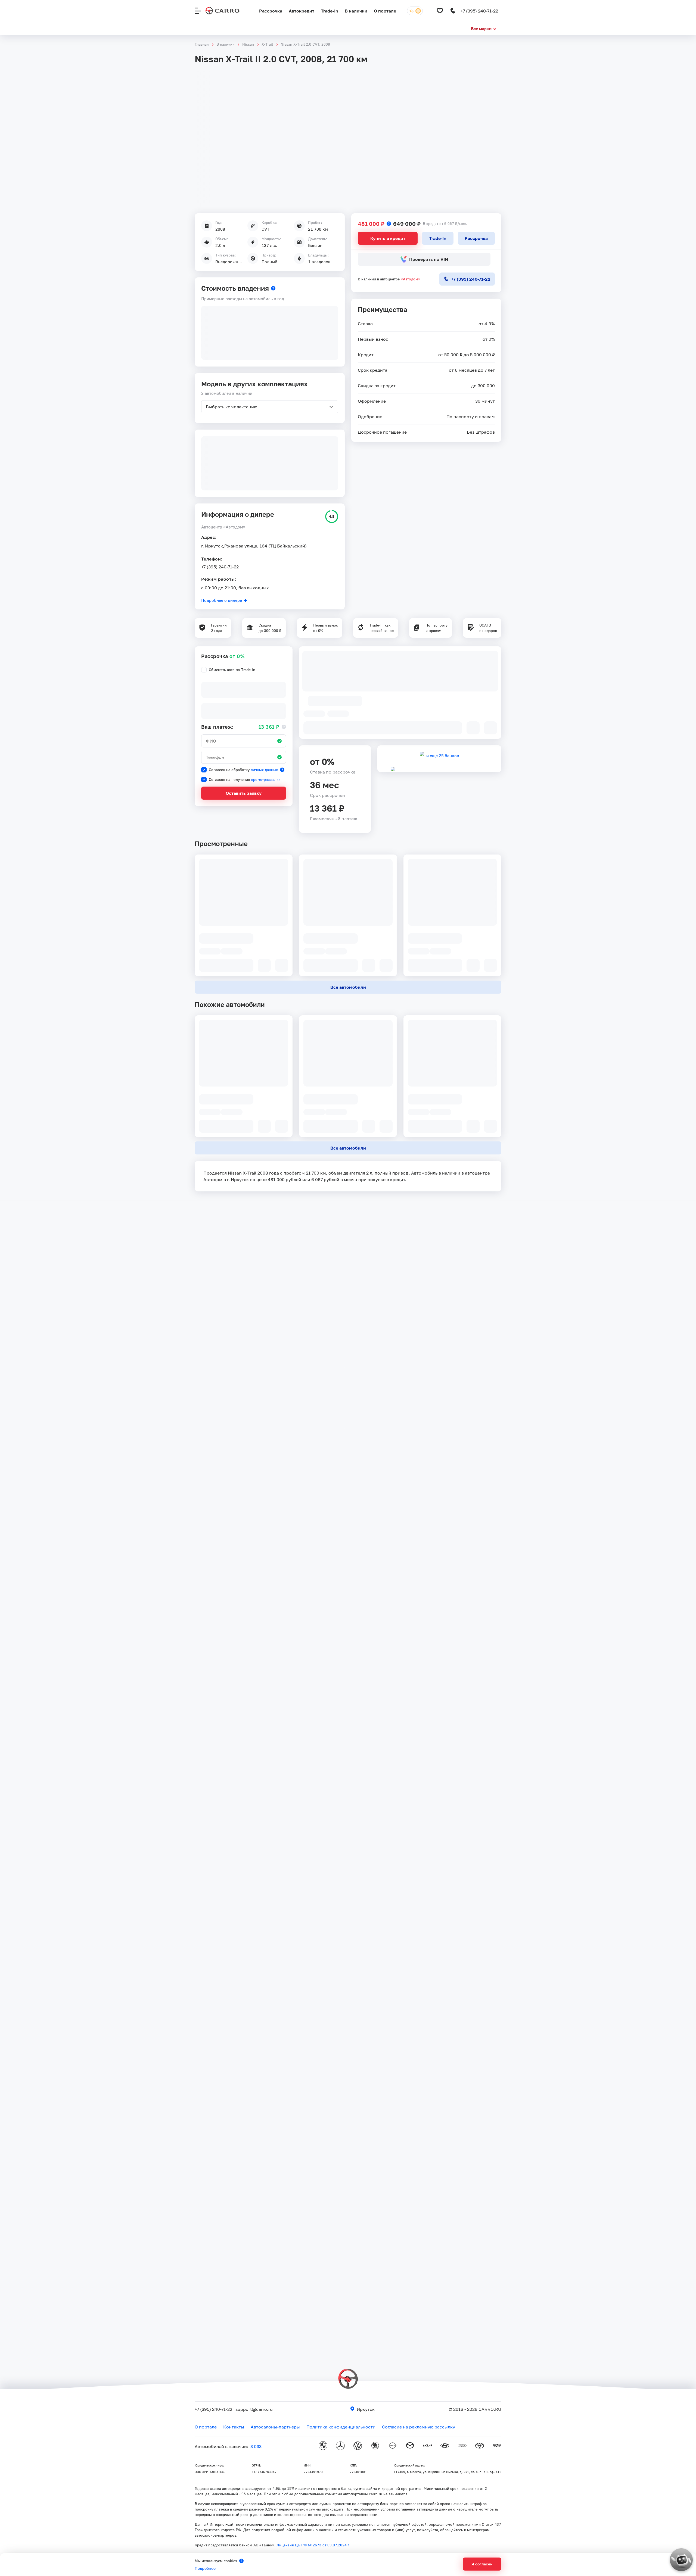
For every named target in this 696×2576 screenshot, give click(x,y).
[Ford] (462, 2446)
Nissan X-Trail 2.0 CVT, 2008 (305, 44)
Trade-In (330, 11)
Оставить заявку (244, 793)
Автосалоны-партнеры (275, 2427)
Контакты (234, 2427)
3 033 (256, 2446)
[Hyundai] (445, 2446)
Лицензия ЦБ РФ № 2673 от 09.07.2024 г (313, 2545)
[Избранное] (440, 11)
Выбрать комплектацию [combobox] (232, 407)
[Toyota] (480, 2446)
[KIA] (427, 2446)
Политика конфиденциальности (341, 2427)
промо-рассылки (266, 779)
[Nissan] (393, 2446)
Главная (202, 44)
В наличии (356, 11)
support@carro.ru (254, 2409)
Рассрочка (271, 11)
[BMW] (323, 2446)
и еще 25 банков (443, 756)
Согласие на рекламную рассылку (419, 2427)
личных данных (264, 770)
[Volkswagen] (358, 2446)
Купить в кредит (388, 238)
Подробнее (205, 2568)
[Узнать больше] (389, 224)
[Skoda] (375, 2446)
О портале (385, 11)
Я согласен (482, 2564)
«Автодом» (411, 279)
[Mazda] (410, 2446)
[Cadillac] (497, 2446)
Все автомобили (348, 987)
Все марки (481, 29)
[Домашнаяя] (223, 11)
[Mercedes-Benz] (340, 2446)
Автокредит (302, 11)
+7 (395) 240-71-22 (220, 567)
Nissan (248, 44)
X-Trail (267, 44)
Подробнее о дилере (222, 600)
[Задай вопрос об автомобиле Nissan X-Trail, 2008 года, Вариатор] (676, 2555)
